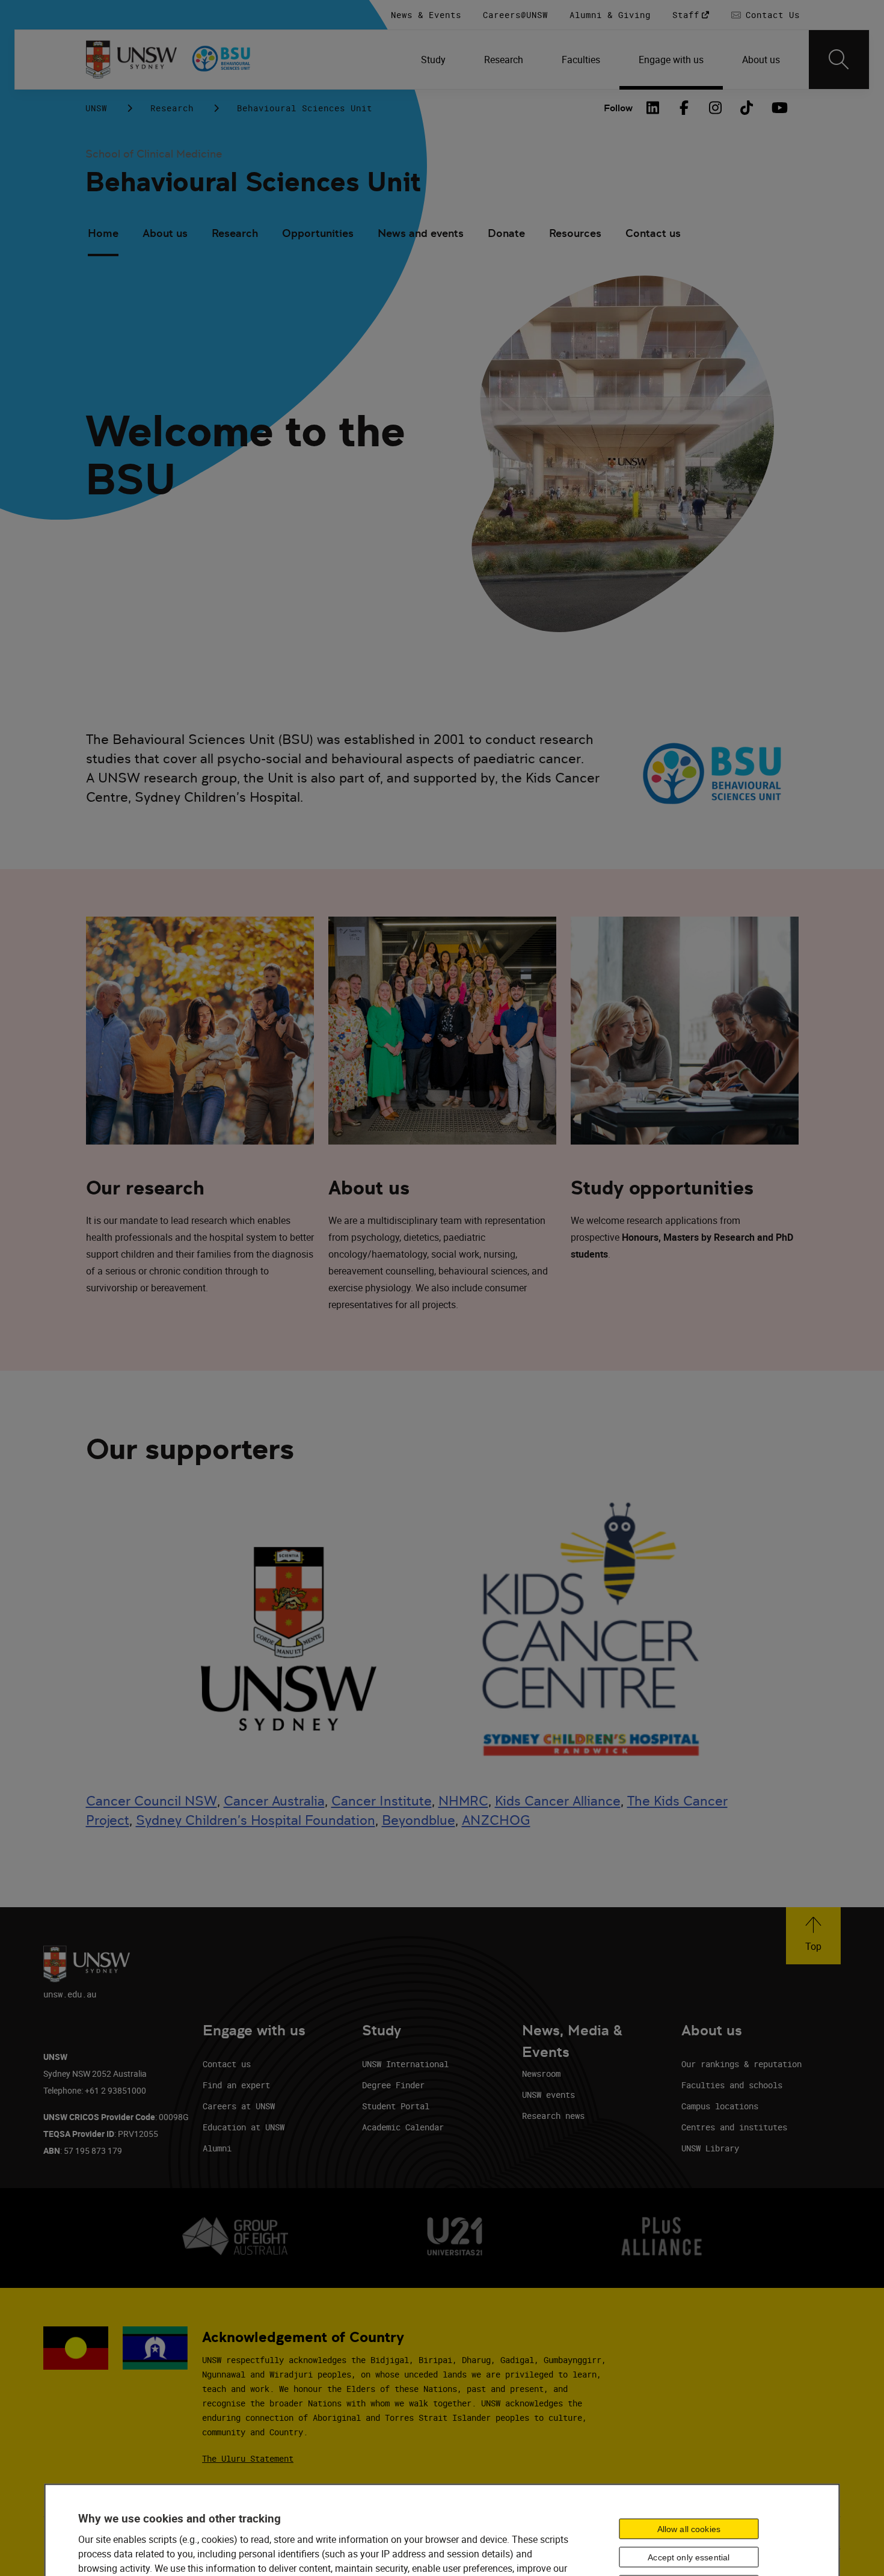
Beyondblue (419, 1820)
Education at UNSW (244, 2127)
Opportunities (318, 233)
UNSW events (548, 2095)
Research (172, 108)
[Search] (839, 60)
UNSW (96, 108)
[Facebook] (684, 108)
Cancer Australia (274, 1801)
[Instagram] (716, 108)
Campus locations (720, 2106)
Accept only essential (689, 2557)
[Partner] (239, 60)
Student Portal (396, 2106)
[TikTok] (747, 108)
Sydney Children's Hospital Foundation (256, 1820)
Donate (506, 233)
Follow (618, 108)
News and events (421, 233)
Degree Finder (393, 2085)
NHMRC (463, 1801)
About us (165, 233)
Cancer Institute (382, 1801)
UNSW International (405, 2064)
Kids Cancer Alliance (558, 1801)
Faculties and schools (732, 2085)
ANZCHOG (496, 1820)
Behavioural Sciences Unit (253, 182)
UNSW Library (710, 2148)
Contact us (653, 233)
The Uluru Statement (248, 2458)
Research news (553, 2116)
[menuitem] (433, 60)
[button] (813, 1936)
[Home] (131, 60)
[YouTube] (778, 108)
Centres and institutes (734, 2127)
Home (103, 233)
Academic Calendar (403, 2127)
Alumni (217, 2148)
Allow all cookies (689, 2529)
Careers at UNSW (239, 2106)
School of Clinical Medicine (154, 154)
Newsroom (541, 2073)
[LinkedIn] (653, 108)
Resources (575, 233)
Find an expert (236, 2085)
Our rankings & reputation (741, 2064)
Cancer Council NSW (152, 1801)
